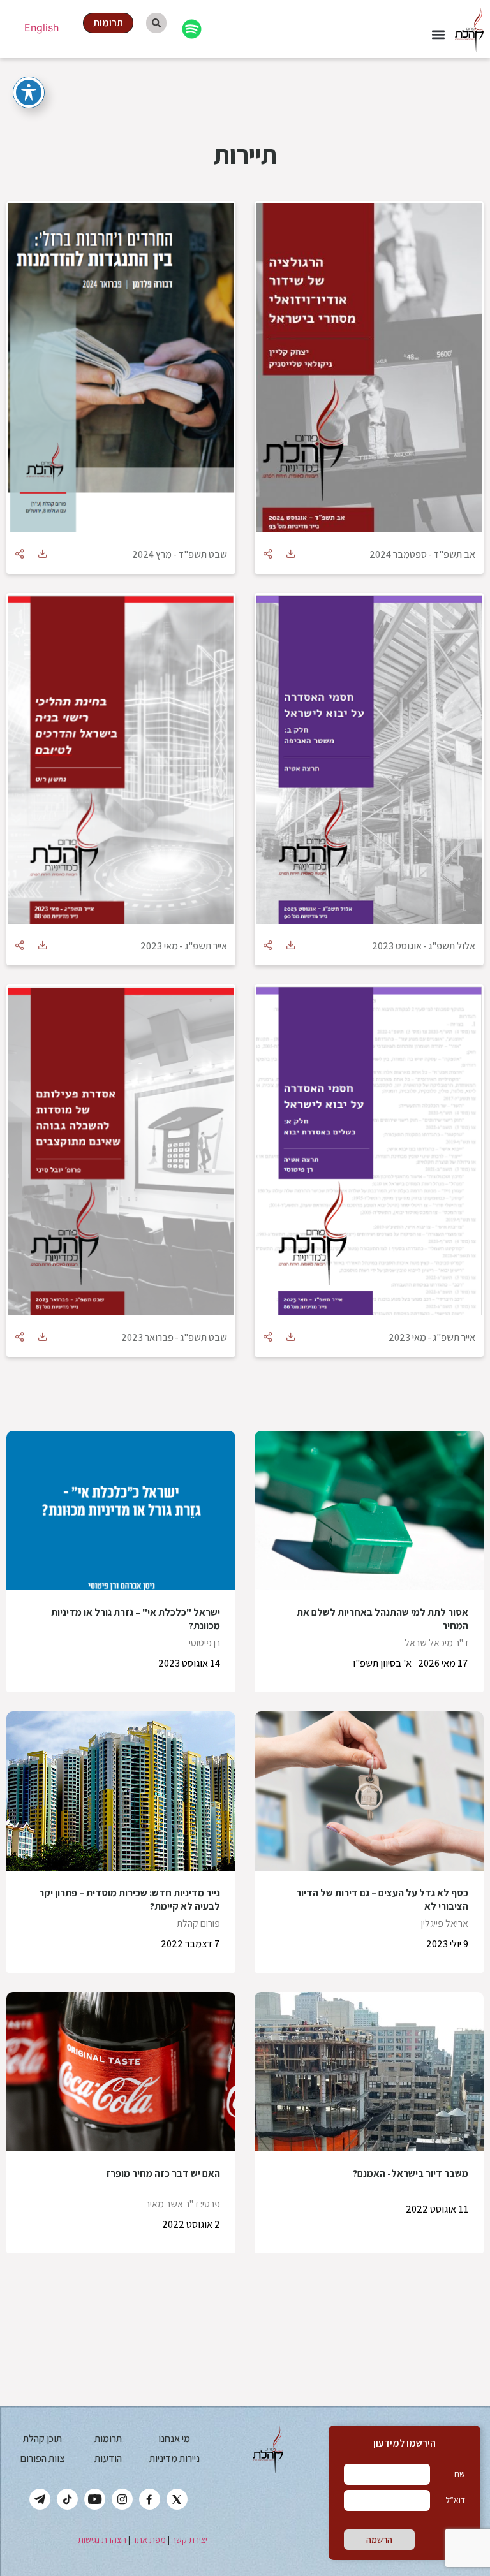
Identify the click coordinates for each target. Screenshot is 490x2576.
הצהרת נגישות (102, 2540)
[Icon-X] (177, 2499)
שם (460, 2474)
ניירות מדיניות (174, 2458)
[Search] (156, 23)
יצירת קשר (189, 2540)
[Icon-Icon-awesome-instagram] (122, 2499)
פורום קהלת (198, 1923)
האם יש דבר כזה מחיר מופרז (163, 2173)
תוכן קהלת (42, 2439)
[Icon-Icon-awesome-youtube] (95, 2499)
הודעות (108, 2458)
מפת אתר (149, 2540)
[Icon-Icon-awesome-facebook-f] (150, 2499)
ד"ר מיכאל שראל (436, 1643)
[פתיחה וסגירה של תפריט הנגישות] (29, 92)
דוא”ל (455, 2500)
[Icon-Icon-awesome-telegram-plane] (40, 2499)
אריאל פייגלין (445, 1923)
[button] (438, 35)
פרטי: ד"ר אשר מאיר (183, 2204)
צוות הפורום (42, 2458)
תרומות (108, 2439)
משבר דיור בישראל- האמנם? (411, 2173)
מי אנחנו (174, 2439)
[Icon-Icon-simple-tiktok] (67, 2499)
